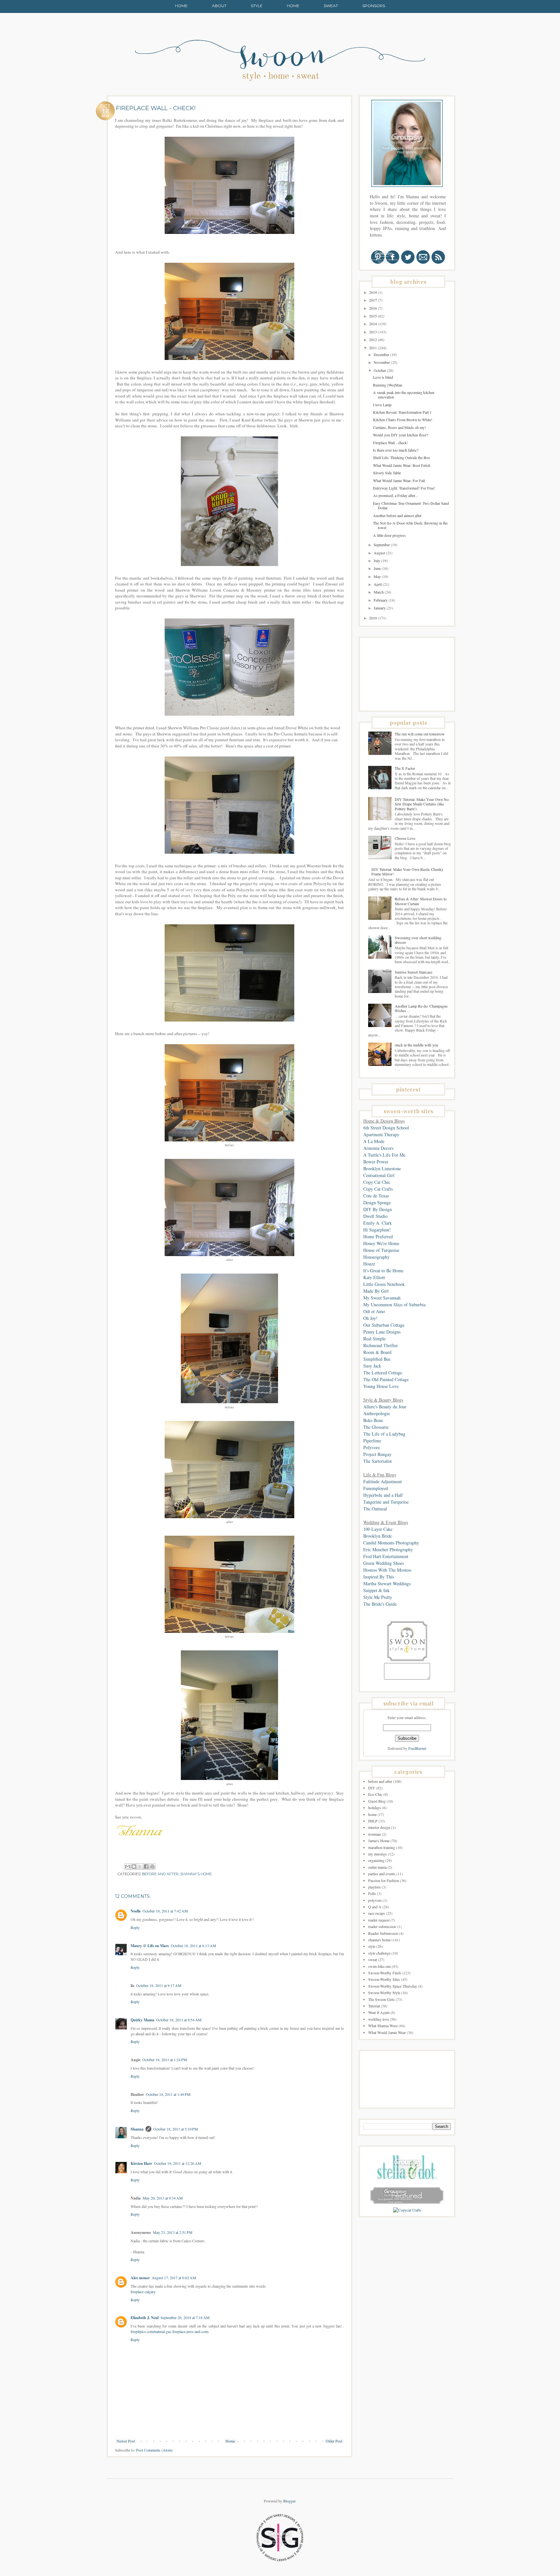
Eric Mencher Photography (388, 1549)
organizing (376, 1860)
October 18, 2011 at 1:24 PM (165, 2060)
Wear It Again (379, 2012)
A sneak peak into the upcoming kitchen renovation (404, 395)
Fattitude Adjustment (383, 1481)
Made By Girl (376, 1291)
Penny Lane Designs (382, 1332)
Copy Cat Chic (377, 1182)
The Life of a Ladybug (384, 1434)
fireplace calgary (143, 2292)
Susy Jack (372, 1366)
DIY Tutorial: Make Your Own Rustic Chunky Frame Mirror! (407, 872)
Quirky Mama (142, 2020)
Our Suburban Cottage (384, 1325)
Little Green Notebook (384, 1284)
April (378, 584)
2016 (373, 308)
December (382, 354)
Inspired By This (379, 1577)
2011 (373, 348)
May (378, 576)
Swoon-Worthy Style (384, 1993)
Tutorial (374, 2006)
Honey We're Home (381, 1243)
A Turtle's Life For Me (384, 1155)
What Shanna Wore (383, 2026)
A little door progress (389, 535)
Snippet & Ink (376, 1590)
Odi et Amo (374, 1311)
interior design (379, 1827)
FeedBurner (417, 1748)
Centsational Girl (379, 1175)
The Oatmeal (375, 1509)
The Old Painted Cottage (386, 1379)
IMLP (373, 1821)
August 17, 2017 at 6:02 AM (174, 2278)
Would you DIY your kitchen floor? (401, 435)
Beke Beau (373, 1420)
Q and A (375, 1907)
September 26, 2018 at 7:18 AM (185, 2317)
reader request (379, 1920)
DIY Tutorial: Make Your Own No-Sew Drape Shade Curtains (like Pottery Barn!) (422, 804)
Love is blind (383, 377)
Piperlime (372, 1441)
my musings (378, 1854)
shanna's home (196, 1874)
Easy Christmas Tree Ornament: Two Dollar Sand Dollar (411, 505)
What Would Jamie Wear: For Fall (399, 480)
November (382, 362)
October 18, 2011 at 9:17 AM (159, 1985)
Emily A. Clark (378, 1223)
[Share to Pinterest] (152, 1866)
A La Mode (374, 1141)
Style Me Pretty (378, 1597)
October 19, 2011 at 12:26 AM (178, 2163)
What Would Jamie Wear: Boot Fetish (402, 465)
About (219, 6)
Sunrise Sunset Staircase (414, 972)
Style (257, 6)
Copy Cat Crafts (378, 1189)
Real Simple (374, 1339)
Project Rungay (377, 1454)
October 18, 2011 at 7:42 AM (165, 1911)
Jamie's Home (379, 1841)
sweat (373, 1959)
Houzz (369, 1264)
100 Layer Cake (378, 1529)
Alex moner (140, 2278)
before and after (160, 1874)
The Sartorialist (378, 1461)
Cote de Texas (376, 1196)
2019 (373, 292)
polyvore (375, 1900)
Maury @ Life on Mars (150, 1946)
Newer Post (126, 2441)
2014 (373, 324)
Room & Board (377, 1352)
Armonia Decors (378, 1148)
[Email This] (128, 1866)
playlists (374, 1887)
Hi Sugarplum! (377, 1230)
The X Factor (405, 768)
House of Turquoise (381, 1250)
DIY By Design (378, 1209)
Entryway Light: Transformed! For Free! (404, 488)
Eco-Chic (375, 1794)
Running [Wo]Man (388, 385)
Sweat (331, 6)
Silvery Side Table (387, 473)
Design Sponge (377, 1202)
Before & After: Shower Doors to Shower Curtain (421, 901)
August (380, 553)
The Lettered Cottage (383, 1373)
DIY (372, 1788)
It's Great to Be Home (383, 1271)
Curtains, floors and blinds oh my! (399, 427)
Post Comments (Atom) (154, 2450)
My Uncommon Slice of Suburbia (394, 1305)
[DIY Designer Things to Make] (407, 2210)
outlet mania (377, 1867)
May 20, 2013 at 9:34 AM (163, 2198)
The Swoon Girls (381, 1999)
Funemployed (376, 1488)
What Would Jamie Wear (387, 2032)
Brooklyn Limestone (382, 1168)
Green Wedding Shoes (384, 1563)
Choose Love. (405, 838)
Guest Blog (377, 1801)
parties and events (382, 1874)
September (382, 545)
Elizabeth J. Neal (145, 2318)
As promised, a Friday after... (395, 495)
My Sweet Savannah (382, 1298)
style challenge (379, 1953)
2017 (373, 300)
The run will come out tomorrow (420, 734)
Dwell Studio (375, 1216)
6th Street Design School (386, 1128)
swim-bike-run (379, 1966)
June (378, 568)
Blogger (289, 2501)
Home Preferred (378, 1236)
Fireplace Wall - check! (391, 443)
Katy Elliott (374, 1277)
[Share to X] (140, 1866)
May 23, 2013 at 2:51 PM (173, 2232)
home (372, 1814)
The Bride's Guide (380, 1604)
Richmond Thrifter (381, 1345)
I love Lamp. (383, 405)
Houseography (376, 1257)
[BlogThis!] (134, 1866)
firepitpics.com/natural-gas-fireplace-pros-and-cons (170, 2331)
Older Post (334, 2441)
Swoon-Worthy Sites (384, 1979)
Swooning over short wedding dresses (418, 940)
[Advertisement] (396, 674)
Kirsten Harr (141, 2163)
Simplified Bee (377, 1359)
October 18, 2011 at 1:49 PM (168, 2094)
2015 (373, 316)
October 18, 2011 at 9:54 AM (179, 2020)
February (381, 600)
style (372, 1946)
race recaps (377, 1913)
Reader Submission (383, 1933)
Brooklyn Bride (378, 1536)
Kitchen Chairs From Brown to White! (403, 420)
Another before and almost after (397, 515)
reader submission (382, 1926)
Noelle (136, 1911)
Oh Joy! (370, 1318)
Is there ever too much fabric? (396, 450)
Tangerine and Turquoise (386, 1502)
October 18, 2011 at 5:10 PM (176, 2129)
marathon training (382, 1847)
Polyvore (372, 1447)
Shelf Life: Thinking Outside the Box (402, 457)
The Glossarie (376, 1427)
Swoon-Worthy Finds (385, 1973)
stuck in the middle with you (416, 1045)
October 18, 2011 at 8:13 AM (193, 1946)
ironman (374, 1834)
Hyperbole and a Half (383, 1495)
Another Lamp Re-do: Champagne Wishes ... (421, 1008)
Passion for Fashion (384, 1880)
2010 (373, 618)
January (380, 608)
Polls (372, 1893)
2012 (373, 340)
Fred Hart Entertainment (386, 1556)
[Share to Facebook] (146, 1866)
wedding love (379, 2019)
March (379, 592)
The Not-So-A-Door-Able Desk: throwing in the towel (410, 525)
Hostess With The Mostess (387, 1570)
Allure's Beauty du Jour (385, 1407)
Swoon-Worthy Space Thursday (393, 1986)
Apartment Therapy (381, 1134)
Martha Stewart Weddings (387, 1583)
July (377, 560)
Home (181, 6)
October (380, 370)
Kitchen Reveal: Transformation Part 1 (402, 412)
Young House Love (381, 1386)
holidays (375, 1808)
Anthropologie (377, 1413)
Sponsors (374, 6)
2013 (373, 332)
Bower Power (376, 1162)
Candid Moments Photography (391, 1543)
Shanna (137, 2129)
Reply (135, 1927)
